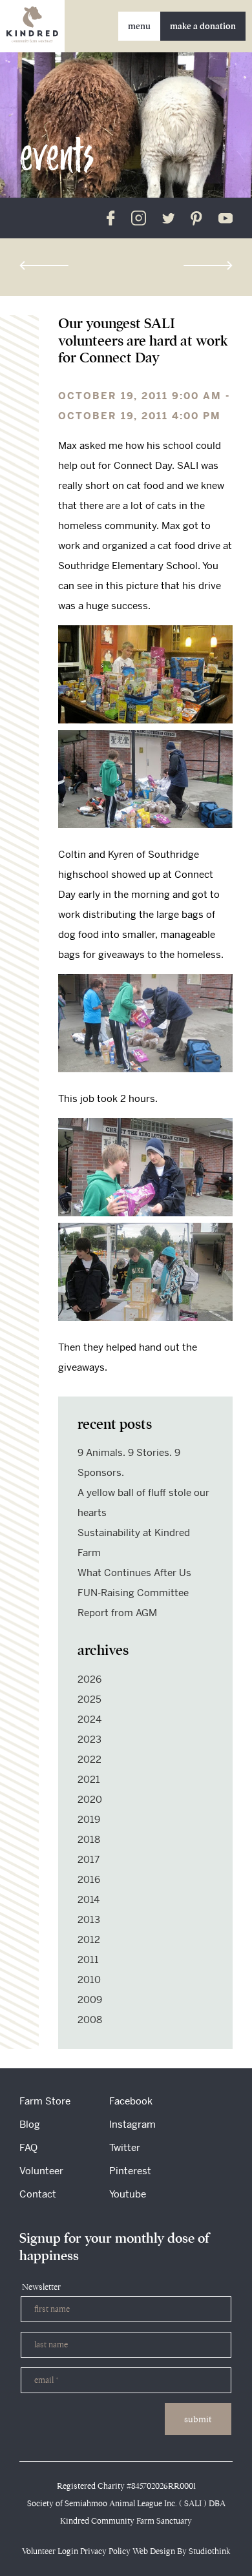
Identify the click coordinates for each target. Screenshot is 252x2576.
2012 (89, 1939)
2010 (89, 1979)
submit (198, 2419)
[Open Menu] (139, 26)
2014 (89, 1899)
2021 (89, 1779)
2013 (89, 1919)
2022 (89, 1759)
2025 (89, 1699)
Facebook (131, 2101)
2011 (88, 1959)
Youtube (128, 2194)
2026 (89, 1679)
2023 (89, 1739)
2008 (90, 2020)
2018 (89, 1839)
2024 (89, 1719)
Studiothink (209, 2551)
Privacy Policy (105, 2551)
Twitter (125, 2147)
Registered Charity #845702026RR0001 (126, 2486)
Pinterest (130, 2171)
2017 (89, 1859)
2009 (90, 2000)
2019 (89, 1819)
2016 (89, 1879)
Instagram (132, 2124)
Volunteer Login (50, 2551)
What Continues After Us (134, 1573)
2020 (90, 1799)
